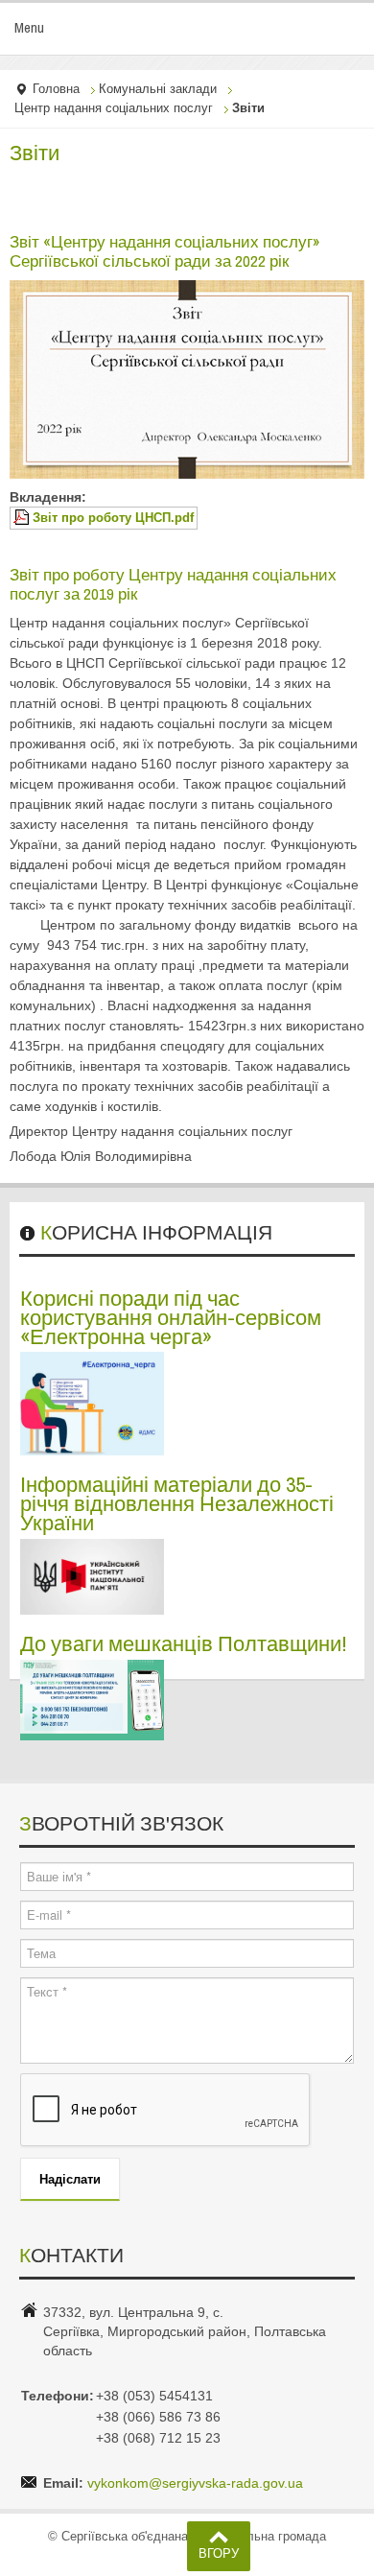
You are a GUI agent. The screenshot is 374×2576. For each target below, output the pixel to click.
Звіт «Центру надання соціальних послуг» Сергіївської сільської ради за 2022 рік (165, 251)
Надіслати (70, 2178)
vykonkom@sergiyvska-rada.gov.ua (195, 2483)
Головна (56, 89)
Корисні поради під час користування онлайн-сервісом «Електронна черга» (171, 1317)
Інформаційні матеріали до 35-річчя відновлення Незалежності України (177, 1503)
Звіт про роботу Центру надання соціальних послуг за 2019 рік (173, 584)
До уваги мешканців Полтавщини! (183, 1643)
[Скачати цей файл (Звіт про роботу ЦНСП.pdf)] (23, 518)
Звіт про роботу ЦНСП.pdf (113, 518)
